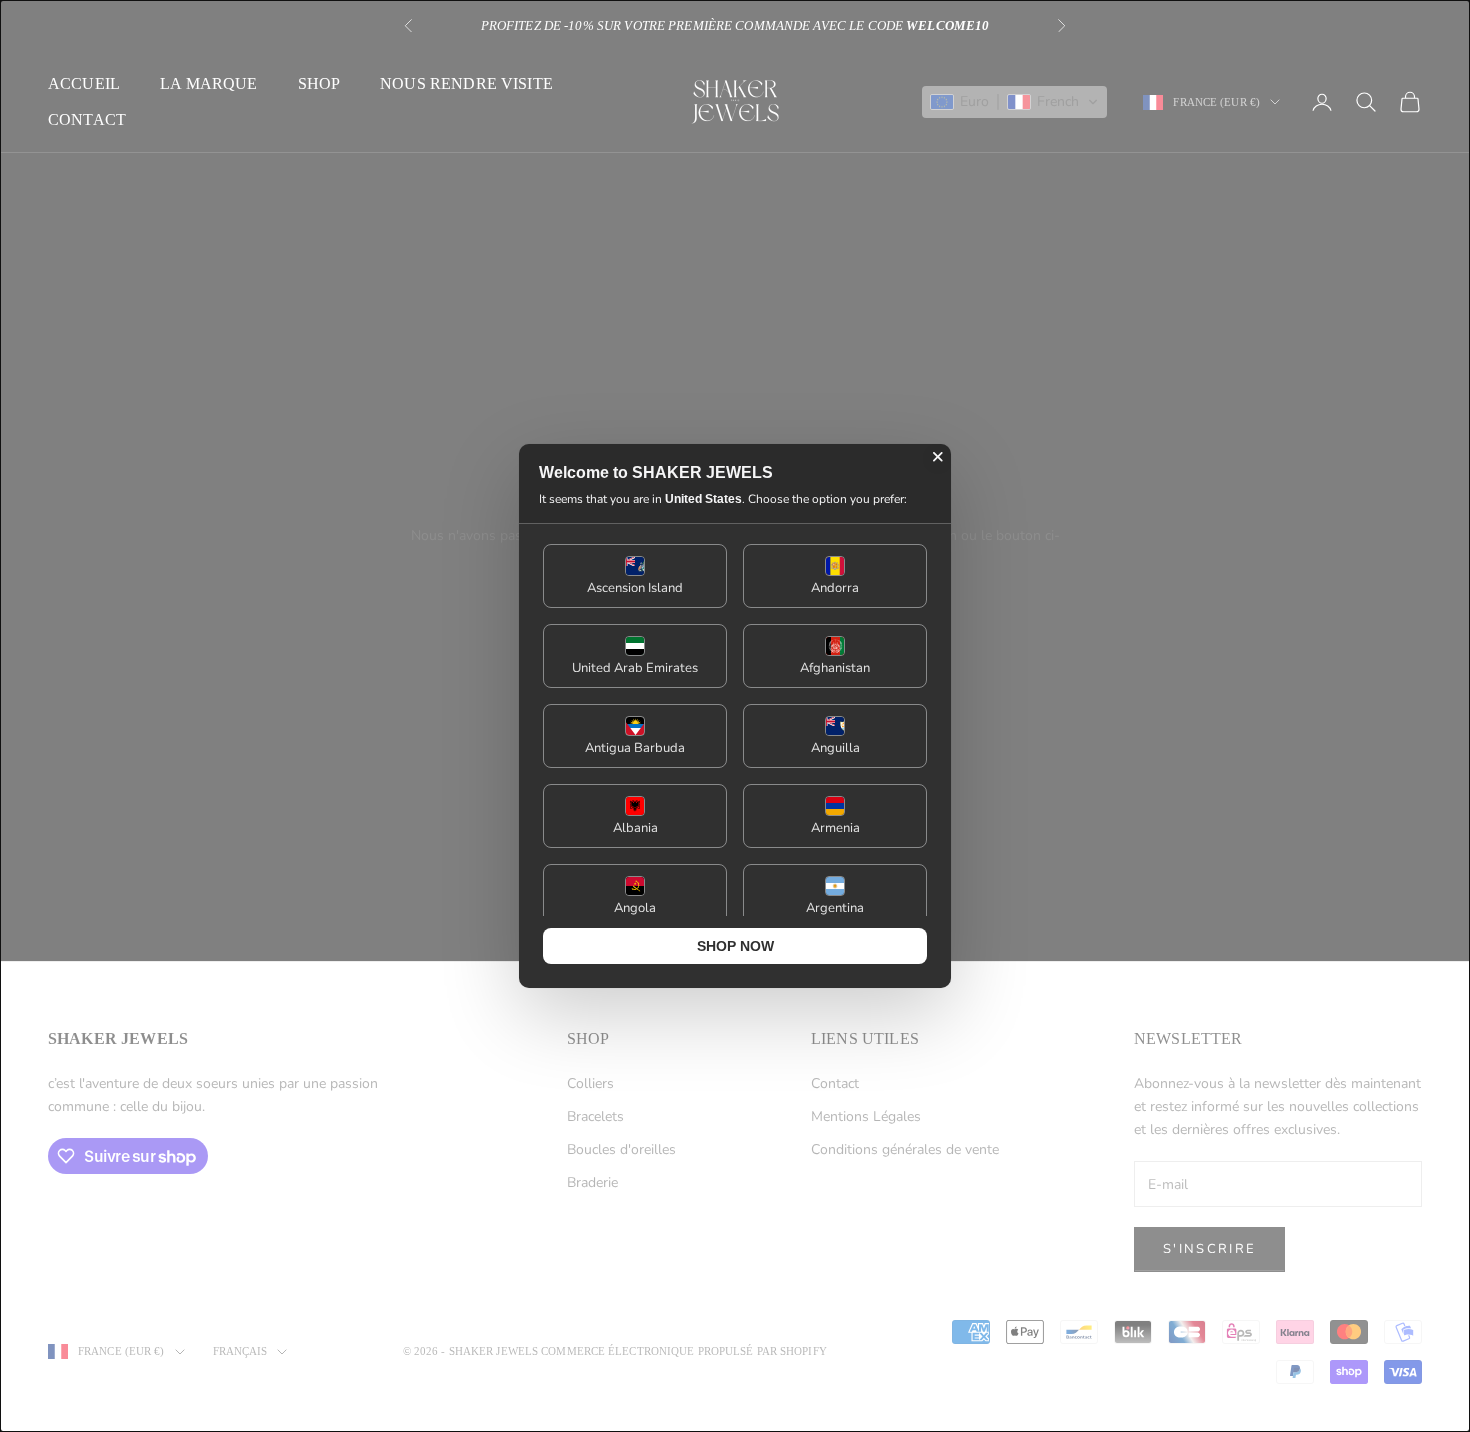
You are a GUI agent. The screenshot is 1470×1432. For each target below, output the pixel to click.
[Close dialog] (938, 457)
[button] (635, 576)
